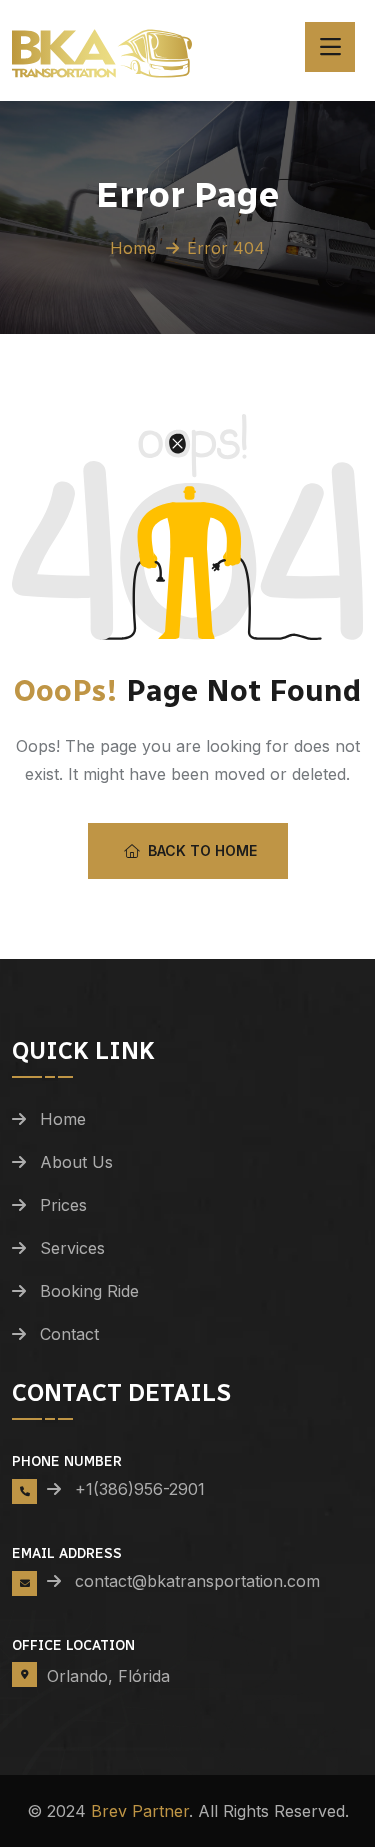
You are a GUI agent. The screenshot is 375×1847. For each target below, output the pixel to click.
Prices (63, 1205)
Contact (69, 1334)
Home (133, 248)
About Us (76, 1162)
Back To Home (202, 850)
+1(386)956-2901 (140, 1489)
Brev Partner (140, 1811)
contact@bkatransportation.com (188, 1581)
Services (72, 1248)
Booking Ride (89, 1291)
